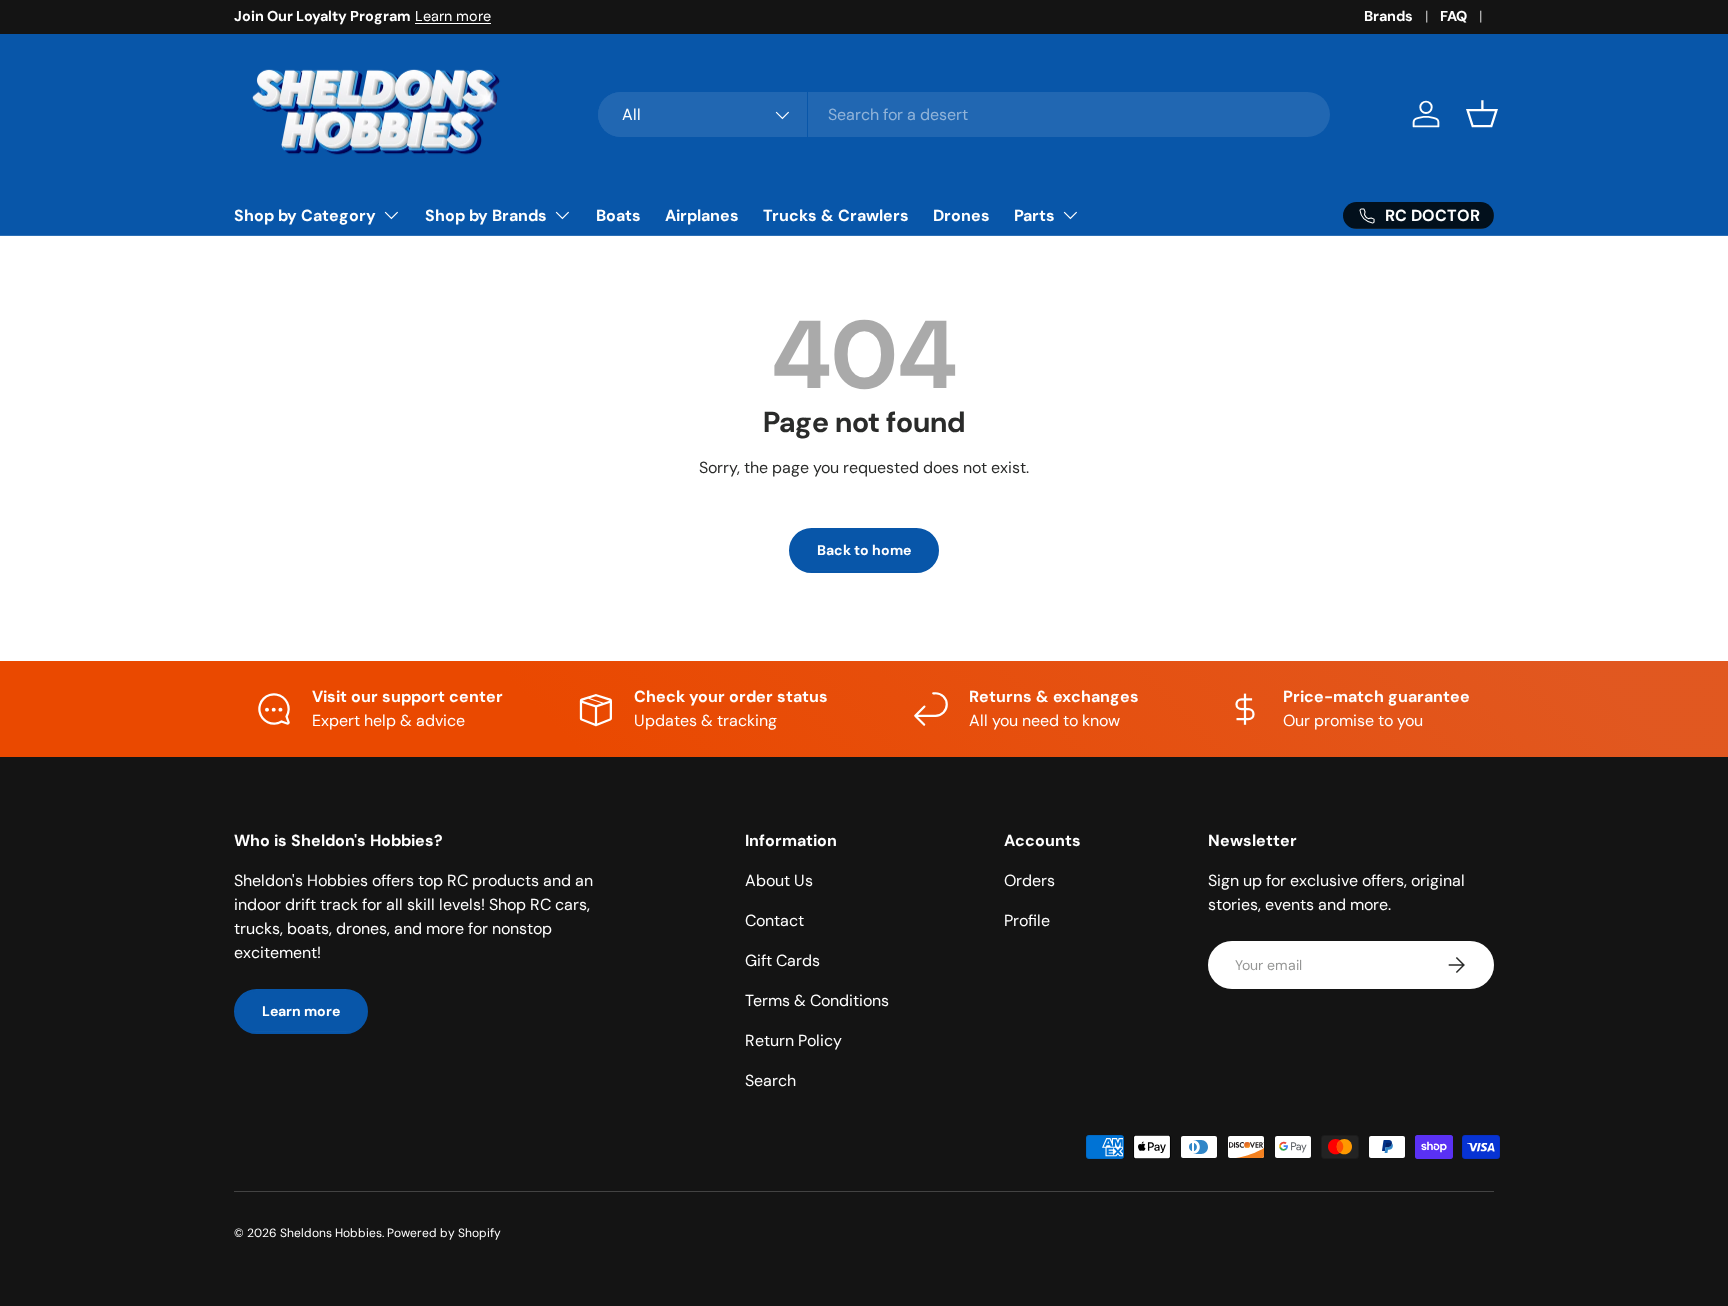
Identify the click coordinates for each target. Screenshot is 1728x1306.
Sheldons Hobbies (331, 1233)
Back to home (864, 550)
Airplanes (702, 215)
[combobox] (964, 114)
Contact (774, 920)
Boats (618, 215)
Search (770, 1080)
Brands (1388, 16)
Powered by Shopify (444, 1233)
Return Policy (793, 1040)
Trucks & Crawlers (836, 215)
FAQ (1453, 16)
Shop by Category (305, 215)
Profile (1027, 920)
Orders (1029, 880)
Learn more (453, 16)
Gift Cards (782, 960)
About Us (779, 880)
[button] (1482, 114)
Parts (1034, 215)
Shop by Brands (486, 215)
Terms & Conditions (817, 1000)
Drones (961, 215)
